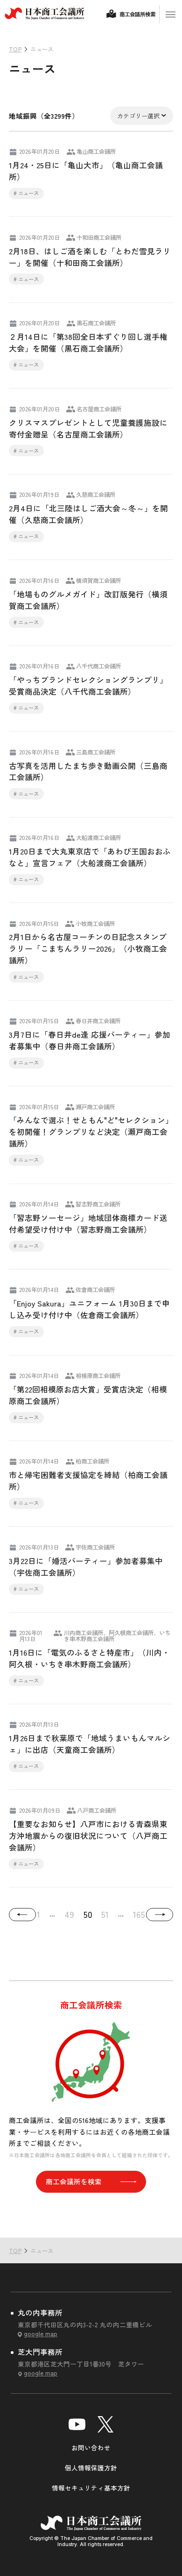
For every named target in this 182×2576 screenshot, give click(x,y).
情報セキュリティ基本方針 (91, 2488)
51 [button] (105, 1914)
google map (41, 2333)
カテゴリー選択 (138, 116)
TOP (159, 2218)
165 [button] (139, 1914)
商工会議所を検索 (74, 2181)
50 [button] (88, 1914)
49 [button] (69, 1914)
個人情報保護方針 (91, 2468)
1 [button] (38, 1914)
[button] (22, 1915)
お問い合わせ (91, 2447)
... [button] (52, 1913)
